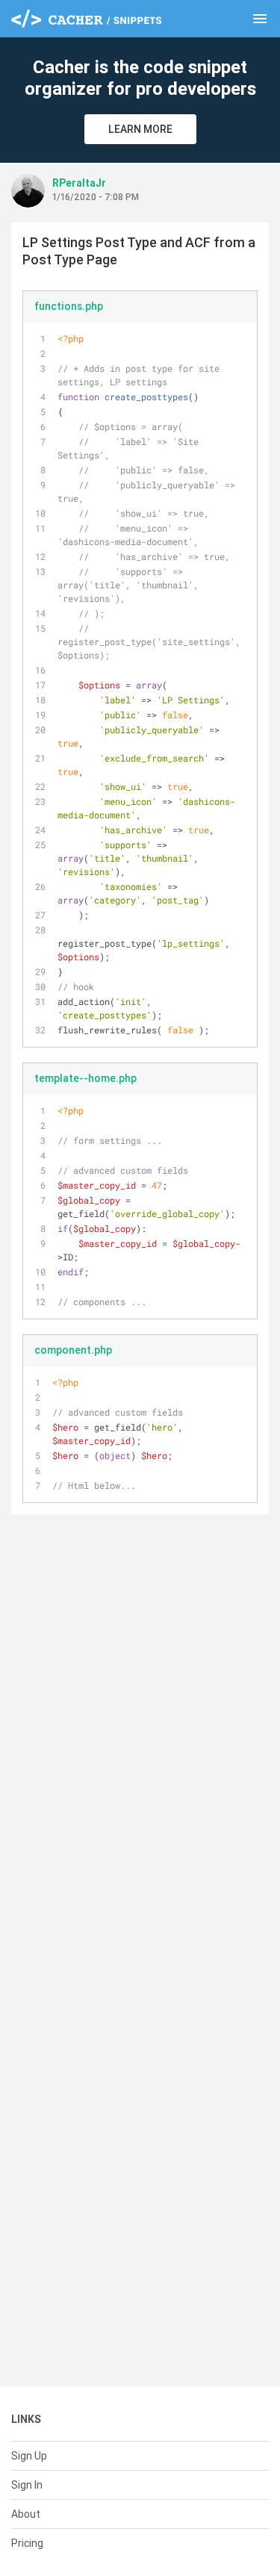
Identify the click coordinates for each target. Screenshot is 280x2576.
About (26, 2514)
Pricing (27, 2543)
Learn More (140, 129)
